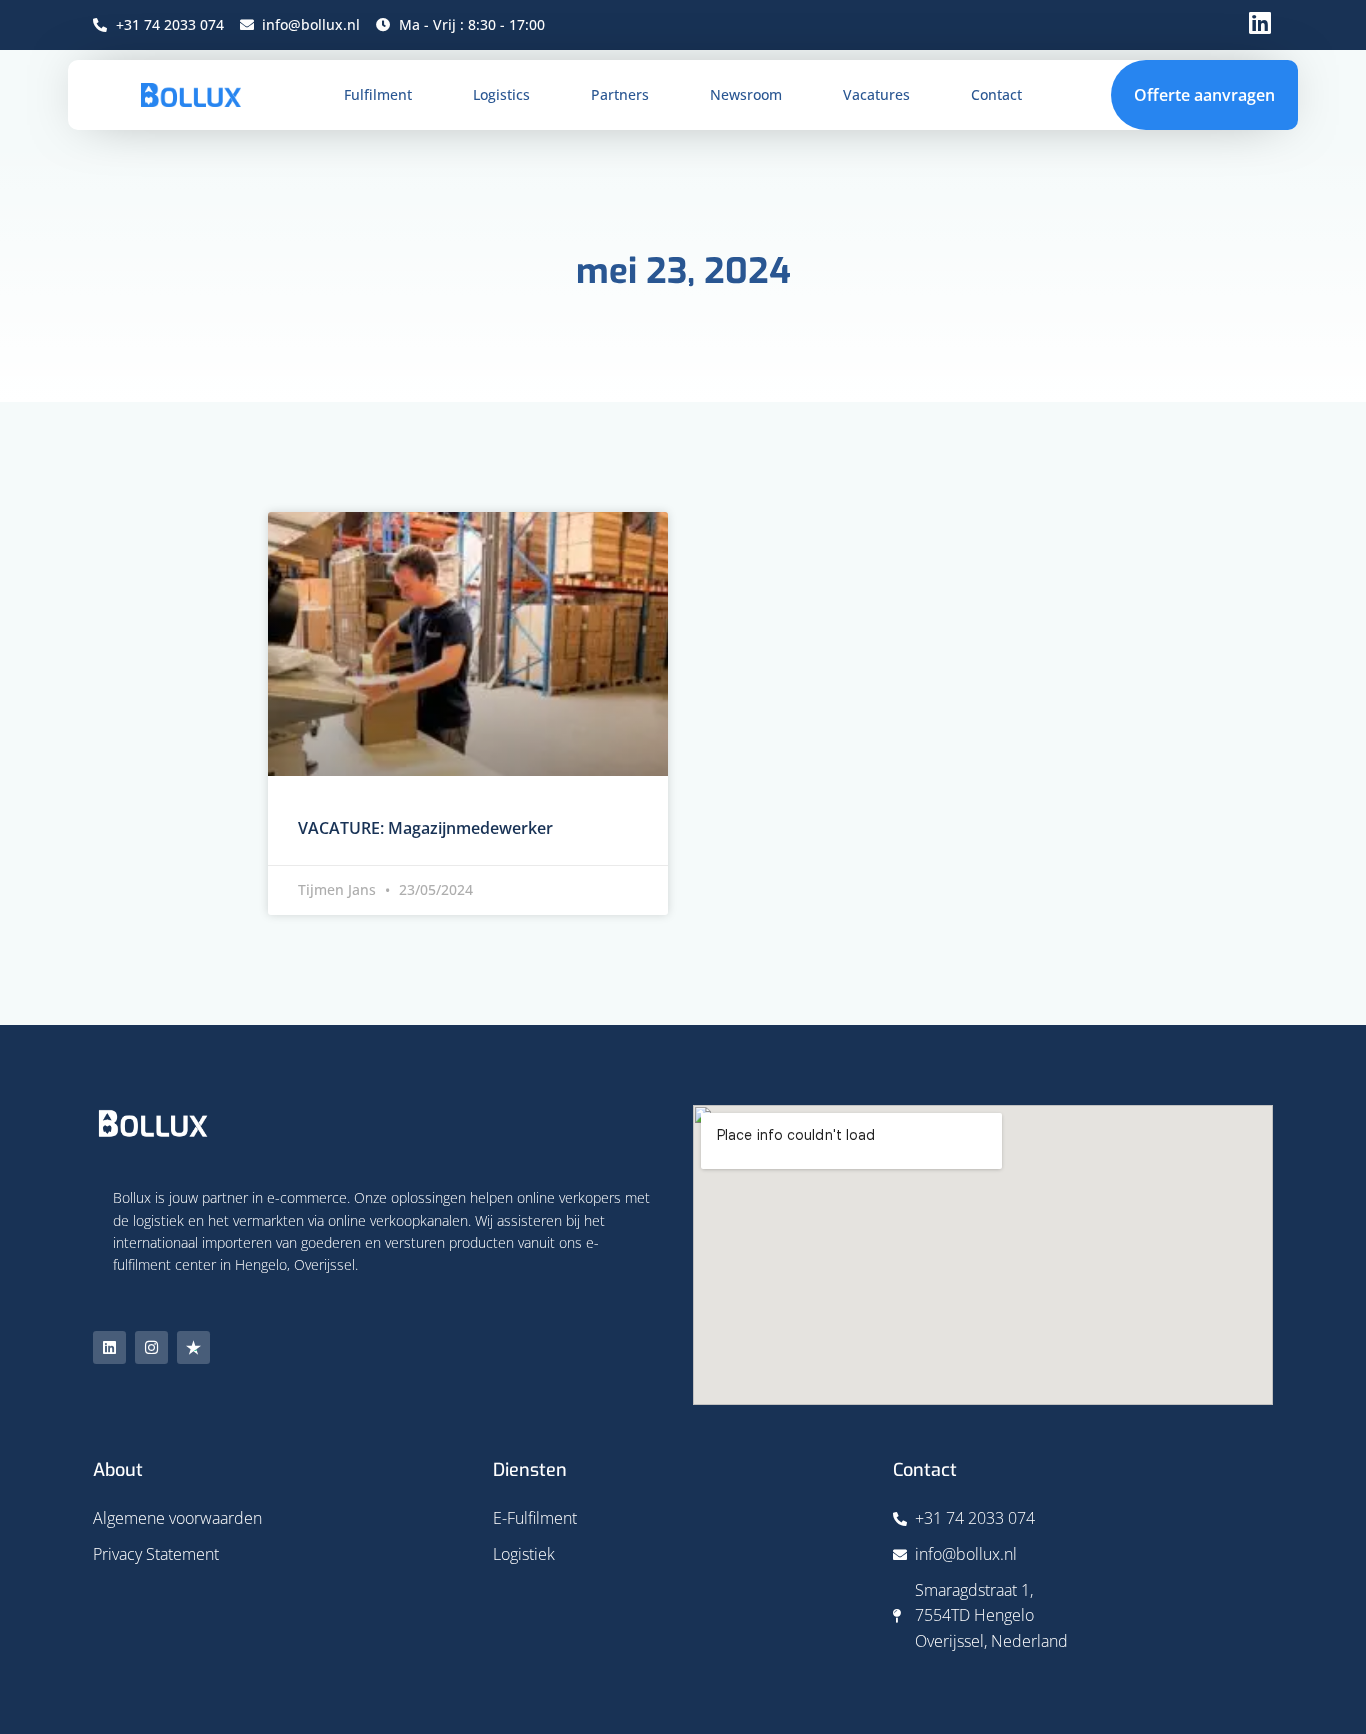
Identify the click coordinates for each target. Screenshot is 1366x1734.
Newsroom (746, 94)
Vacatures (876, 94)
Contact (996, 94)
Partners (620, 94)
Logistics (501, 94)
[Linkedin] (109, 1347)
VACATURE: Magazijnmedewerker (425, 828)
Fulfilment (378, 94)
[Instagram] (151, 1347)
